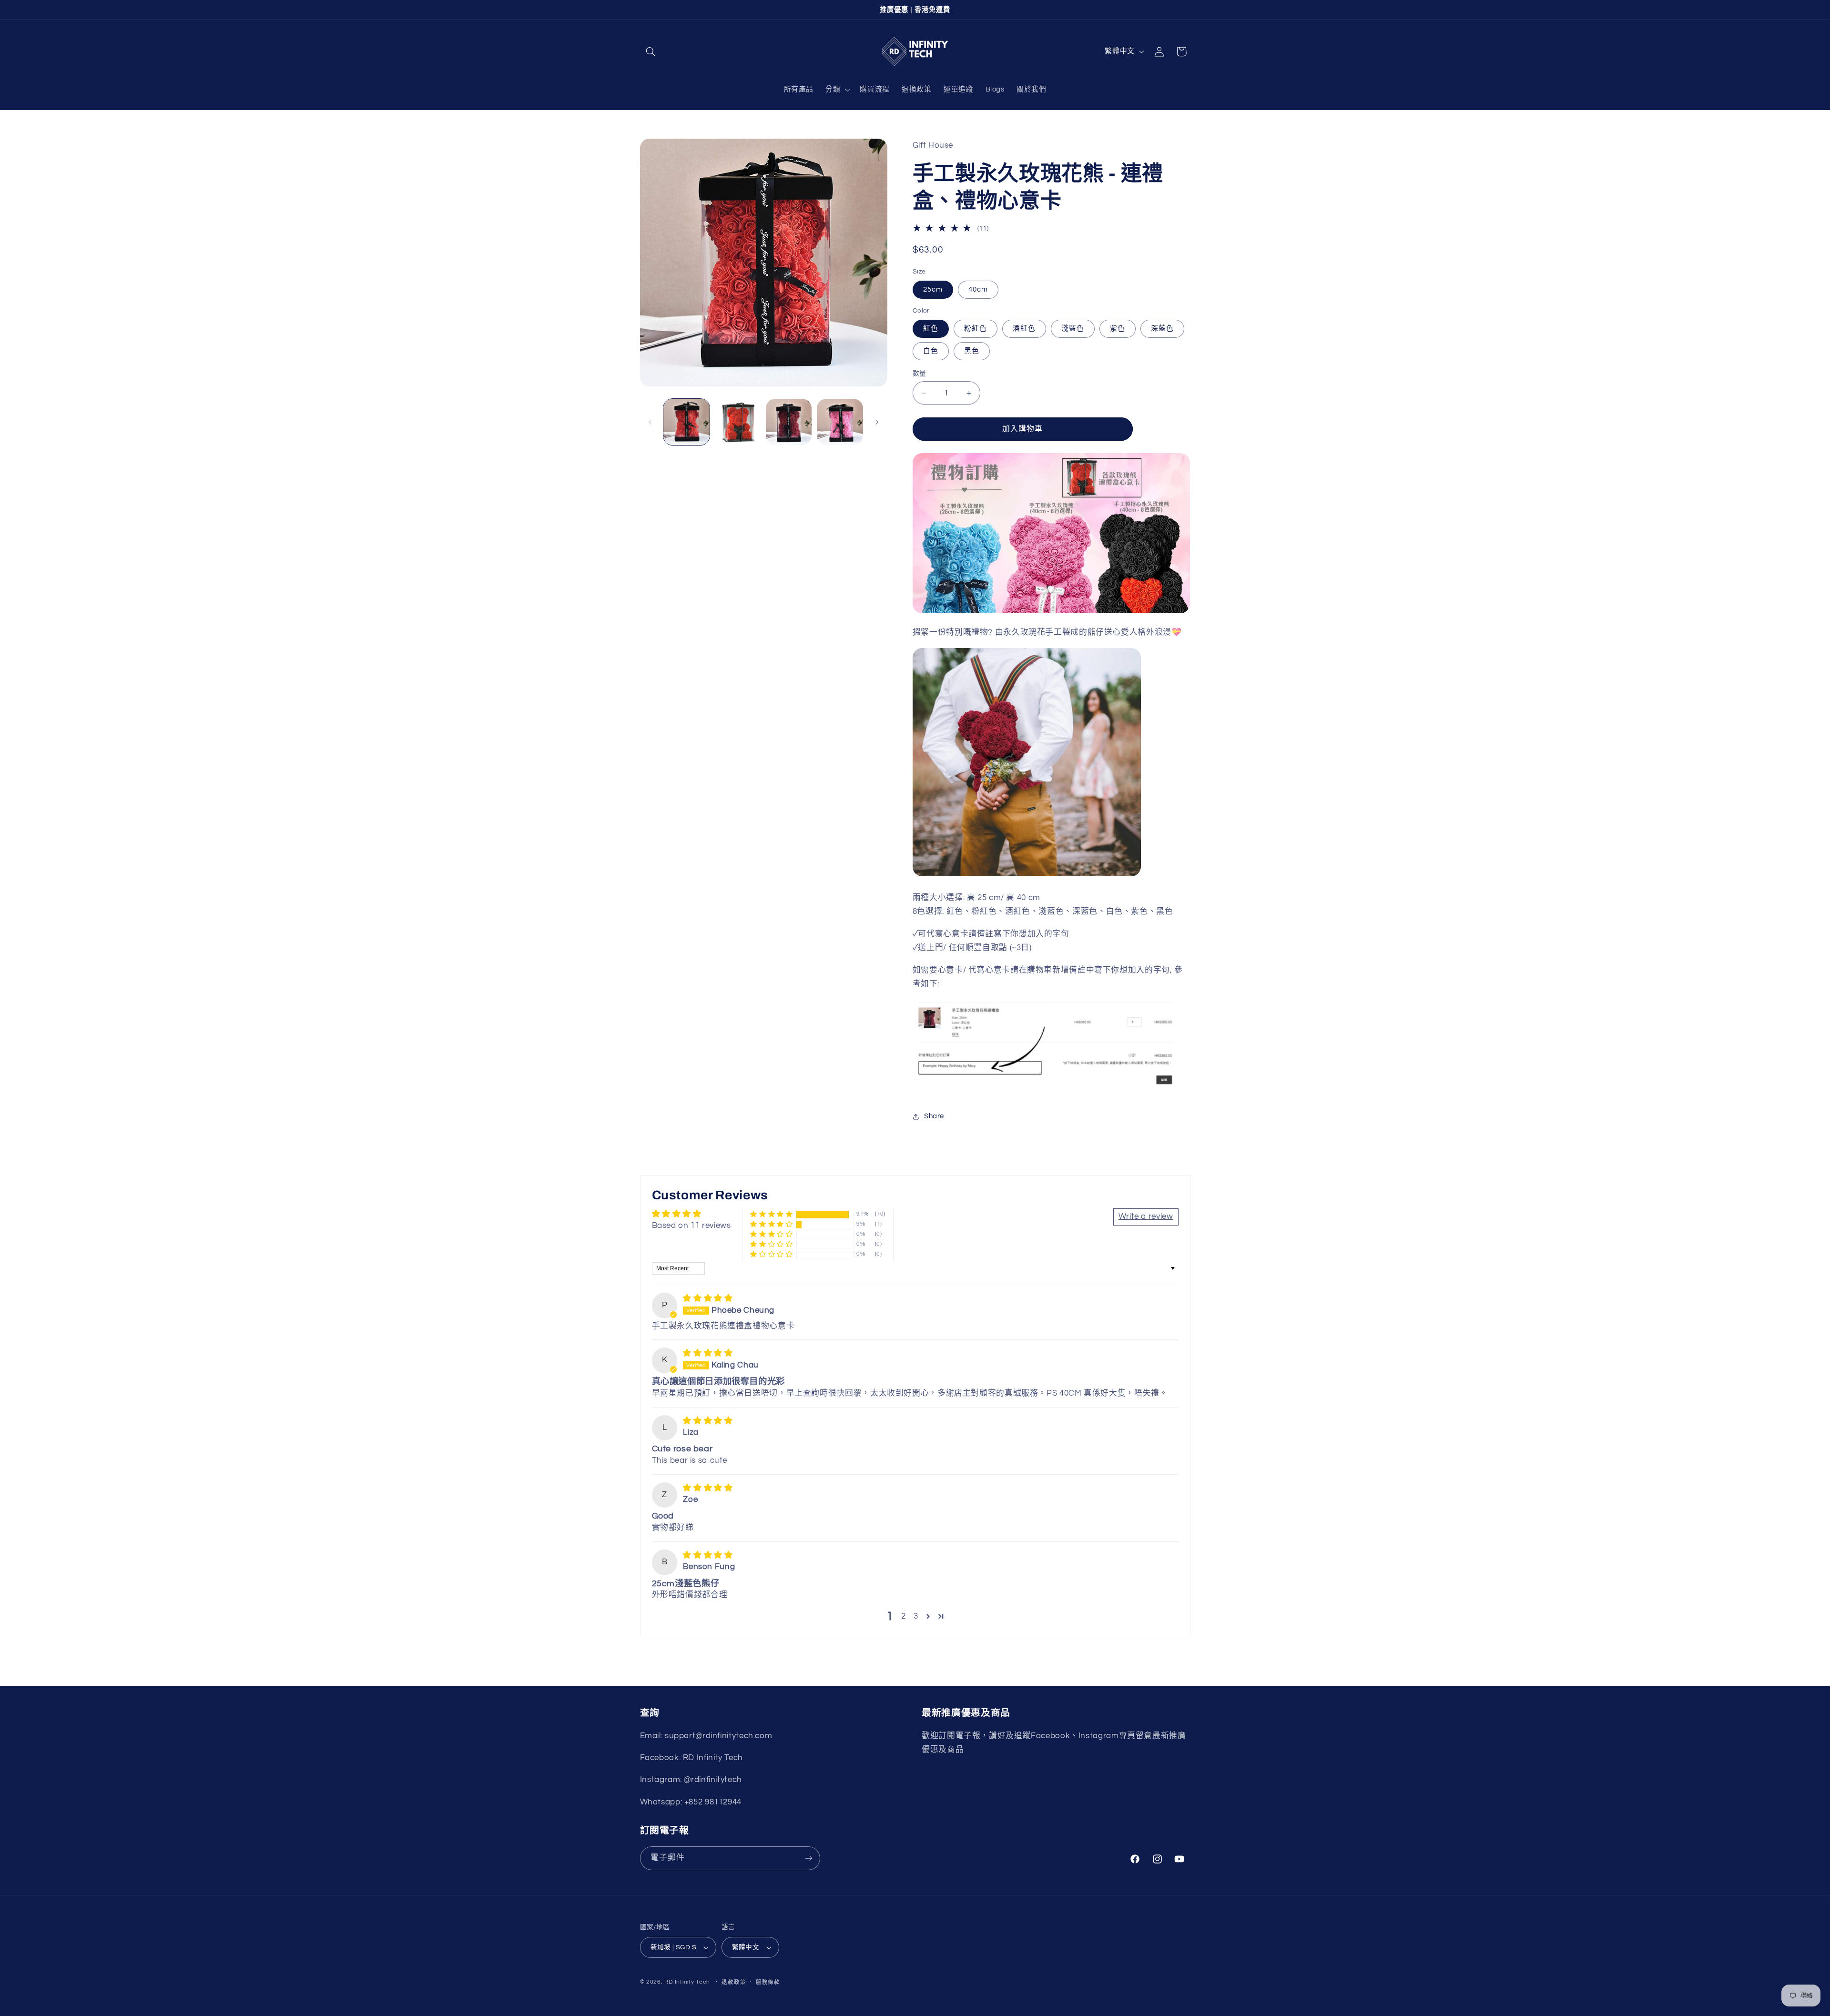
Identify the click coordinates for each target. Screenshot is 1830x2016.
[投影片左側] (651, 422)
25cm (933, 289)
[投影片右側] (877, 422)
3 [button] (916, 1616)
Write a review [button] (1146, 1216)
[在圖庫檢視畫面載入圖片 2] (737, 422)
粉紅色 (976, 329)
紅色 (931, 329)
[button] (651, 51)
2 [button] (904, 1616)
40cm (978, 289)
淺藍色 (1073, 329)
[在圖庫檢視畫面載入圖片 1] (686, 422)
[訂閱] (808, 1858)
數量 (920, 374)
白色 (931, 351)
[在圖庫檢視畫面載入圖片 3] (789, 422)
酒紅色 (1024, 329)
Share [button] (934, 1116)
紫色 (1118, 329)
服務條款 (768, 1982)
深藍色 (1162, 329)
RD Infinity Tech (687, 1982)
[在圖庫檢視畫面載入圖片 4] (840, 422)
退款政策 (734, 1982)
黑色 (972, 351)
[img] (708, 1298)
